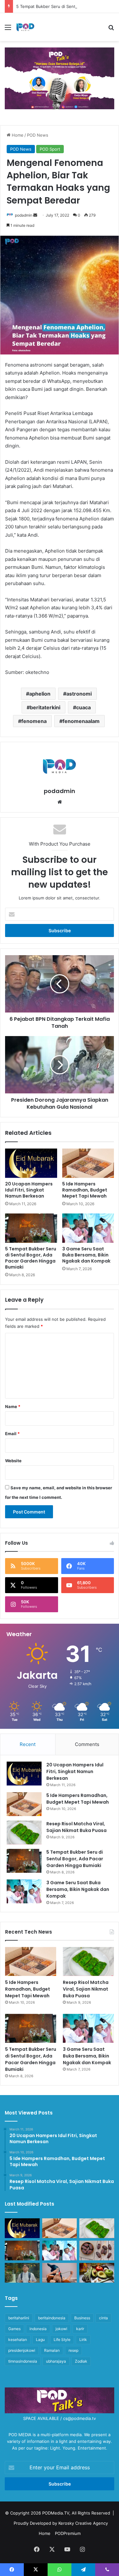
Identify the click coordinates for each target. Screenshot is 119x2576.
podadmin (24, 215)
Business (82, 2318)
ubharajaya (56, 2361)
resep (73, 2350)
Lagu (40, 2340)
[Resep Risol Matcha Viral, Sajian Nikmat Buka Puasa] (24, 1832)
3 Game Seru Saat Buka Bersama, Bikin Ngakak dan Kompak (86, 1255)
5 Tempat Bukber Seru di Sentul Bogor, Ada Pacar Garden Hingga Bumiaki (31, 1258)
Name (13, 1406)
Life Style (62, 2340)
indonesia (38, 2329)
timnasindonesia (23, 2361)
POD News (38, 135)
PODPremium (68, 2533)
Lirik (83, 2340)
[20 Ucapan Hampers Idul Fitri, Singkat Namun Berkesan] (31, 1163)
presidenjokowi (22, 2350)
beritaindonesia (52, 2318)
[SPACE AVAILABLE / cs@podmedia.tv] (60, 78)
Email (12, 1434)
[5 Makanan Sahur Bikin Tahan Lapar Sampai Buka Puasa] (97, 2250)
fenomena (34, 721)
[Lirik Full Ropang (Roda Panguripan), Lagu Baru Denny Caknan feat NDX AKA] (22, 2273)
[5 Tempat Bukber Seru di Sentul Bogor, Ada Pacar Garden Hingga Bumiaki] (31, 1228)
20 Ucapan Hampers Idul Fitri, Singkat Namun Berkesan (29, 1190)
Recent (28, 1744)
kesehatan (18, 2340)
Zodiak (81, 2361)
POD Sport (50, 149)
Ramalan (52, 2350)
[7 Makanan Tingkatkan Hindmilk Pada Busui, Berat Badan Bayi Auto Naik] (97, 2273)
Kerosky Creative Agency (83, 2523)
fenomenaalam (81, 721)
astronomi (79, 694)
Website (13, 1461)
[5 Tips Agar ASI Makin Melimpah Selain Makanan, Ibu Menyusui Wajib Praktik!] (60, 2273)
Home (17, 135)
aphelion (40, 694)
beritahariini (19, 2318)
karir (80, 2329)
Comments (87, 1744)
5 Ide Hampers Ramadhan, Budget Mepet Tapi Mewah (85, 1190)
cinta (103, 2318)
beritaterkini (45, 707)
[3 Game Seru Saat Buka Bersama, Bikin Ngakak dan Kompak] (88, 1228)
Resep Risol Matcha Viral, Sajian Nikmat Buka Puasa (76, 1827)
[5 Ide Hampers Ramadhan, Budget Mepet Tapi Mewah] (88, 1163)
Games (14, 2329)
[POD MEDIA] (25, 27)
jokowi (61, 2329)
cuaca (83, 707)
